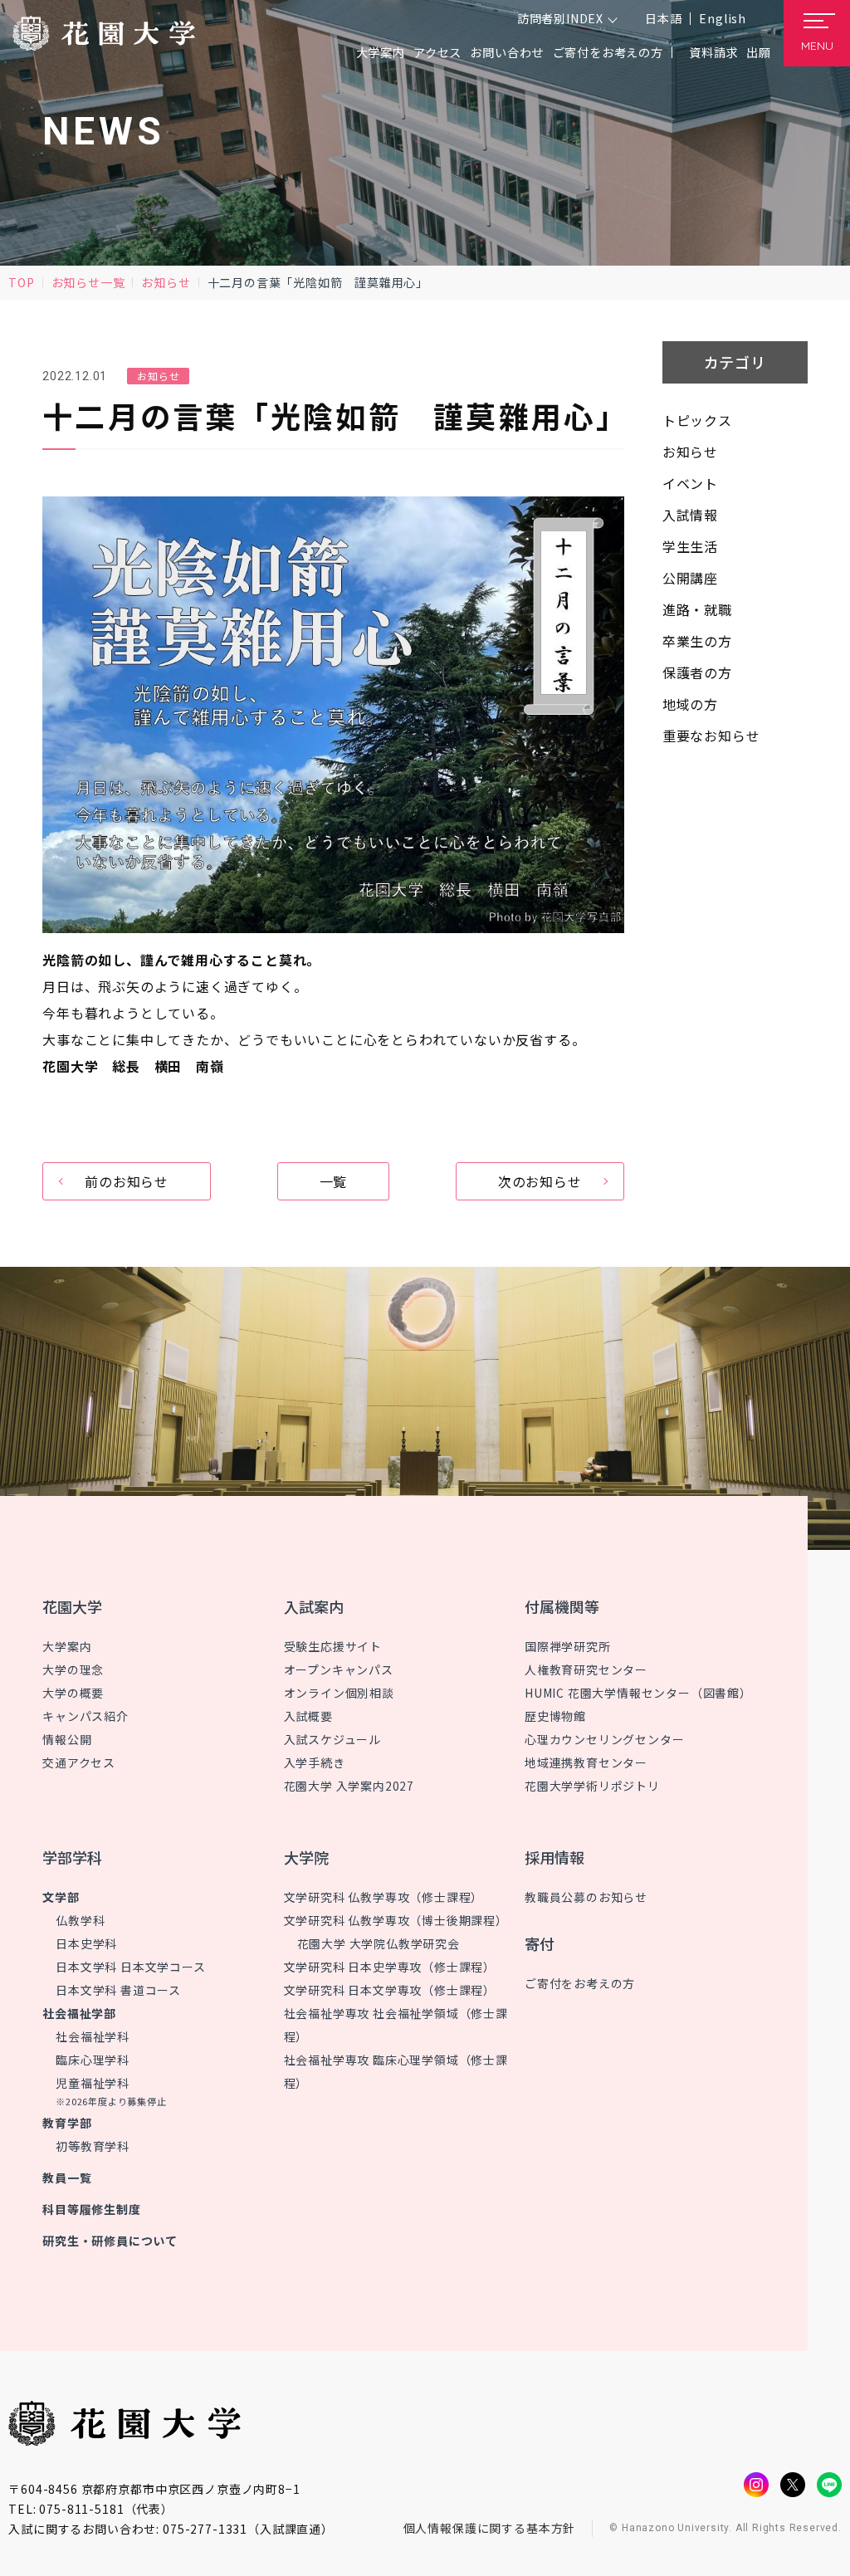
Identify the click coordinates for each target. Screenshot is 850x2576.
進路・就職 (697, 609)
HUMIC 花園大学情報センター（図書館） (638, 1693)
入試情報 (690, 515)
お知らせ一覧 (88, 282)
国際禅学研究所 (568, 1646)
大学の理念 (73, 1669)
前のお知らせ (127, 1181)
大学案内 (67, 1646)
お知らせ (166, 282)
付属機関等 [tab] (562, 1606)
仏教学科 (80, 1920)
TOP (21, 282)
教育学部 (67, 2123)
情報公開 (67, 1739)
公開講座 (690, 578)
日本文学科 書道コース (118, 1990)
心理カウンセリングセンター (604, 1739)
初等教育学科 (93, 2146)
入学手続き (315, 1762)
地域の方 (690, 704)
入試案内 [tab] (314, 1606)
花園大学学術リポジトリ (592, 1786)
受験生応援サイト (333, 1646)
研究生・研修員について (110, 2241)
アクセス (437, 52)
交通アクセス (79, 1762)
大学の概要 (73, 1693)
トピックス (697, 420)
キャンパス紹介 (85, 1716)
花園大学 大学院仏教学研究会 (379, 1943)
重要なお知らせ (711, 736)
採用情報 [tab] (554, 1857)
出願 (759, 52)
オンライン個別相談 (339, 1693)
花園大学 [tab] (72, 1606)
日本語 (663, 18)
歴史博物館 (555, 1716)
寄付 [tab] (540, 1943)
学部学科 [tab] (72, 1857)
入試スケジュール (332, 1739)
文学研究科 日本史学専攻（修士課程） (390, 1967)
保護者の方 (697, 672)
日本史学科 (86, 1943)
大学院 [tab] (306, 1857)
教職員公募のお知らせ (586, 1897)
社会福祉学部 (79, 2013)
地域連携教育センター (586, 1762)
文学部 (61, 1897)
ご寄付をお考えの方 (608, 52)
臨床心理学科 (93, 2060)
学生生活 (690, 546)
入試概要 (308, 1716)
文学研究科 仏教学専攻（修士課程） (384, 1897)
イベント (690, 483)
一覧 (334, 1181)
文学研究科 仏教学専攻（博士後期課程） (396, 1920)
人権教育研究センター (586, 1669)
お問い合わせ (507, 52)
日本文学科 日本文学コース (130, 1967)
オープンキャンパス (339, 1669)
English (723, 18)
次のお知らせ (540, 1181)
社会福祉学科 (93, 2036)
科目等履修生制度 (91, 2209)
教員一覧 (67, 2178)
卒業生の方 (697, 641)
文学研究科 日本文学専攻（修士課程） (390, 1990)
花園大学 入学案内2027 (349, 1786)
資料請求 (713, 52)
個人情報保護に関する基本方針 (490, 2528)
